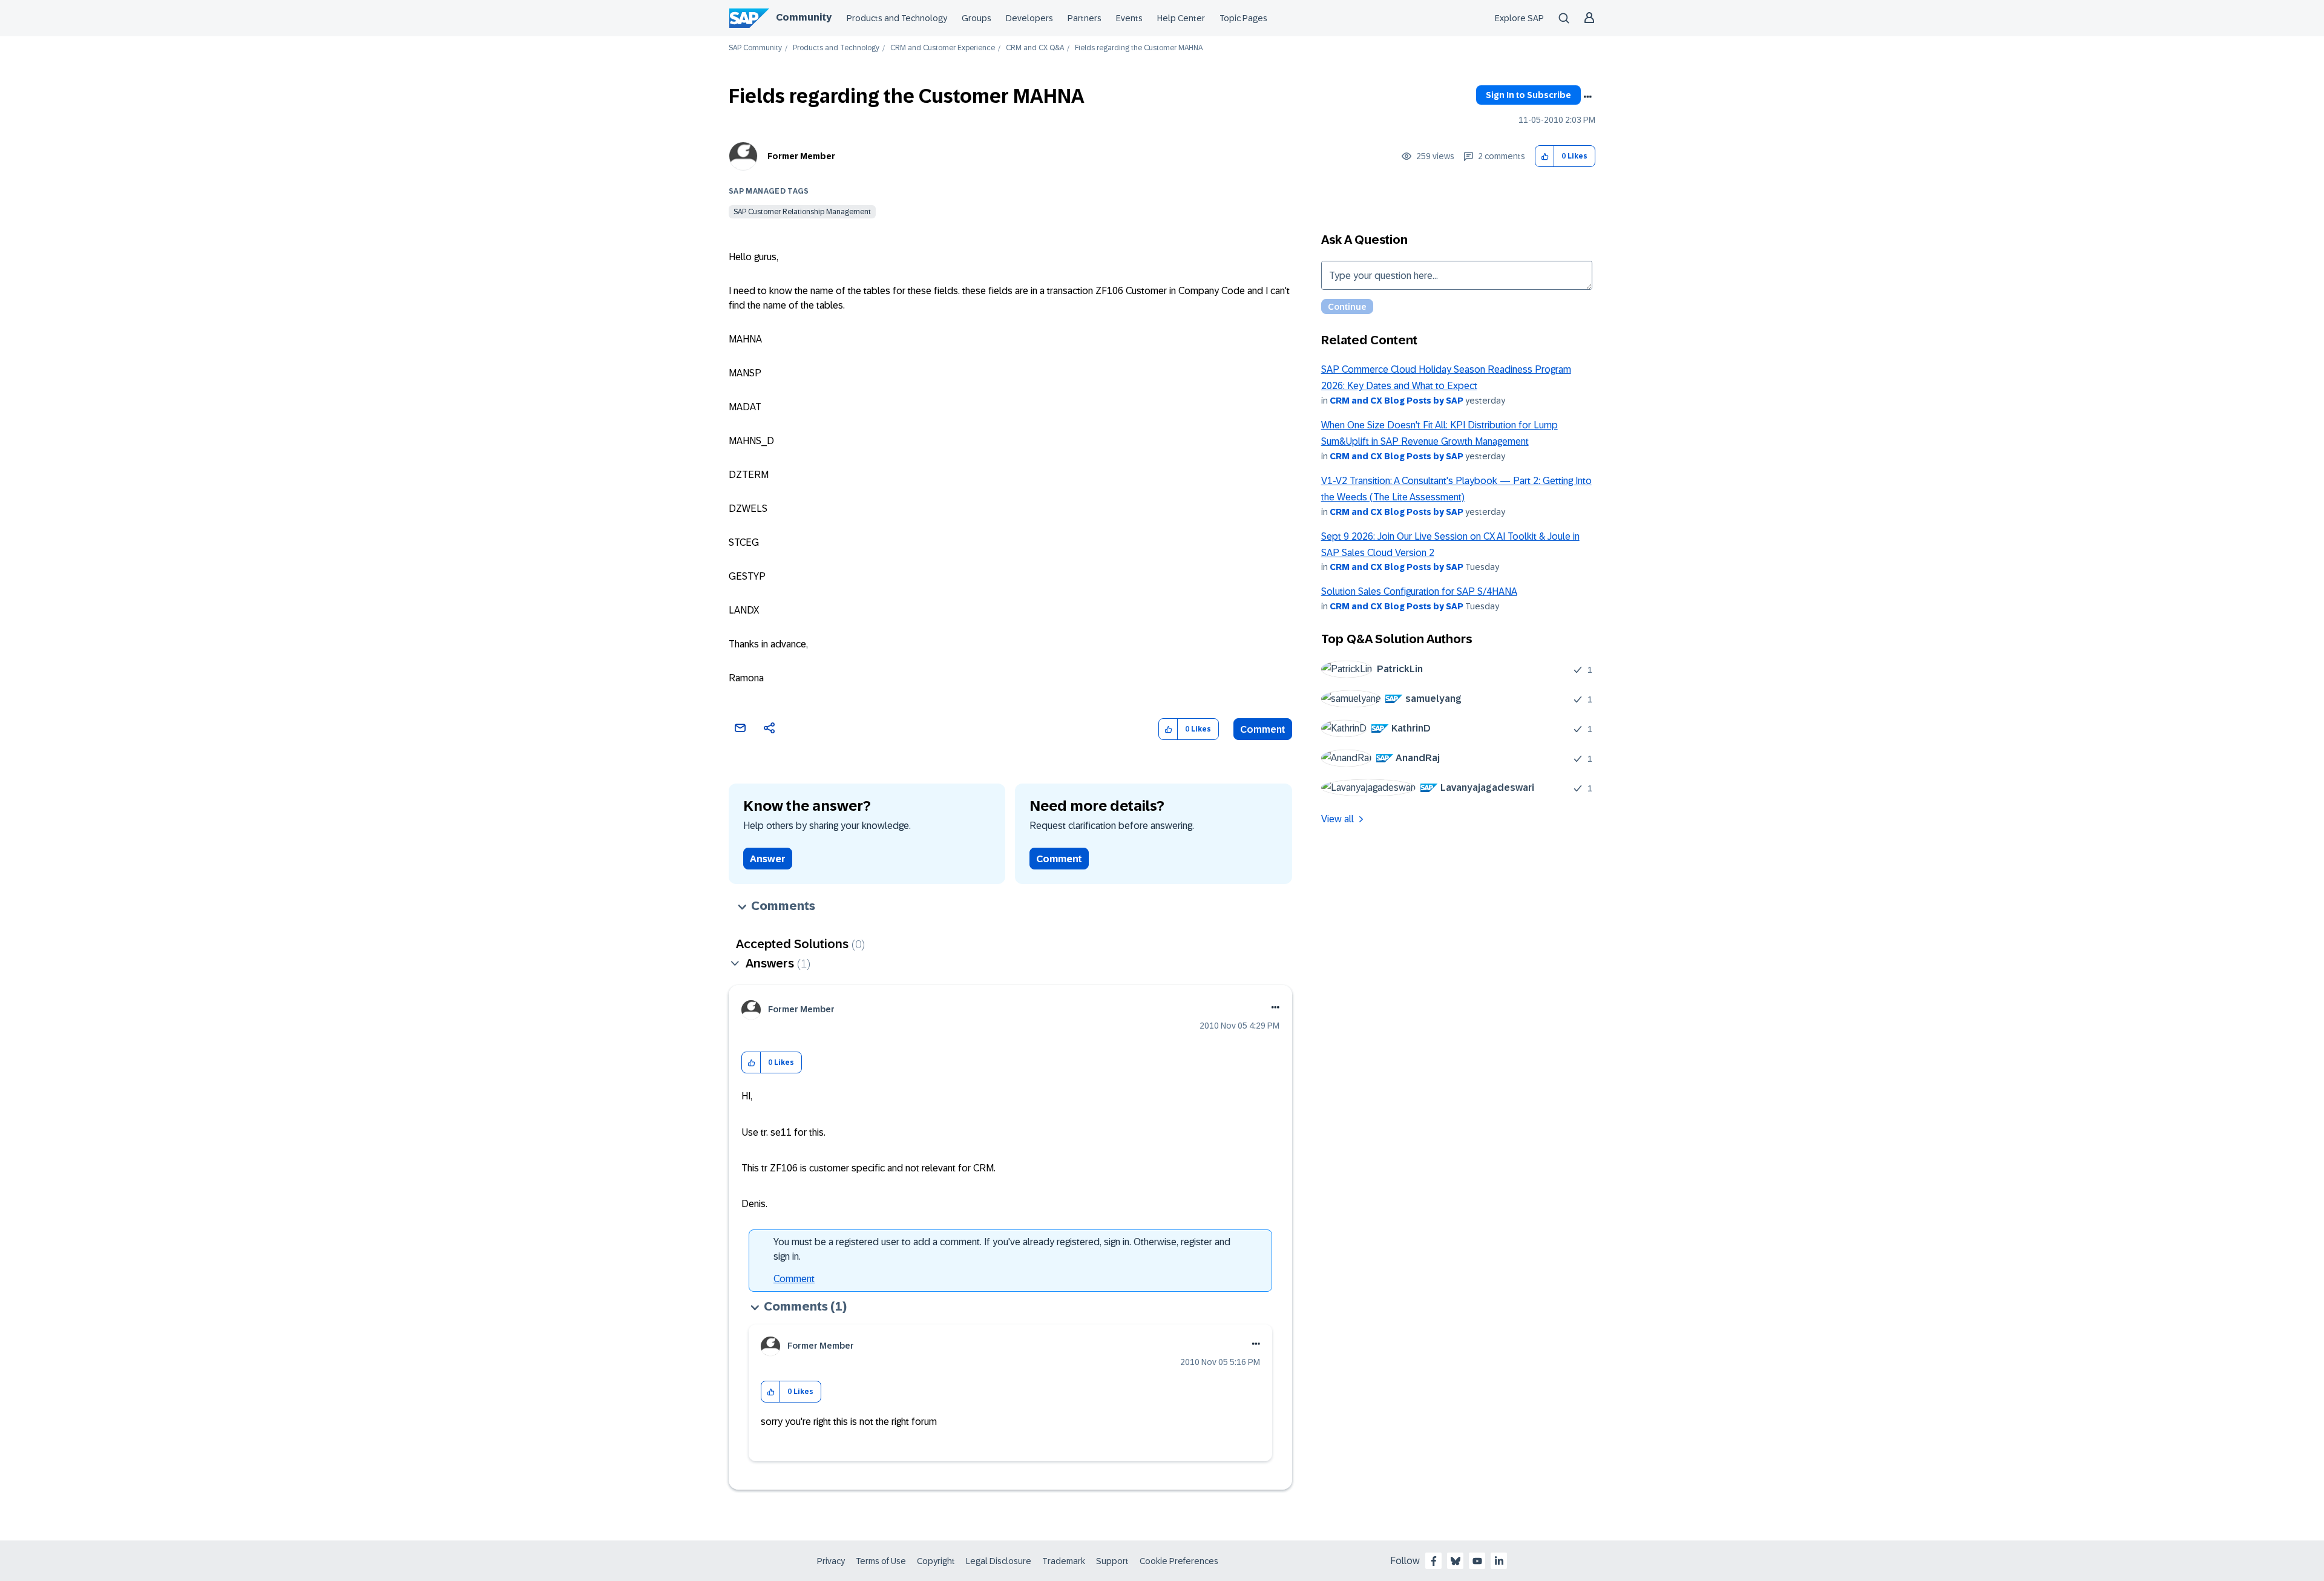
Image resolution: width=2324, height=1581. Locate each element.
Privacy (831, 1561)
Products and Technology (897, 18)
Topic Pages (1243, 18)
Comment (1263, 729)
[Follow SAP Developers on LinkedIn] (1499, 1561)
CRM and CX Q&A (1035, 48)
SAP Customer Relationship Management (802, 212)
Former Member (801, 156)
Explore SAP (1519, 18)
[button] (1545, 156)
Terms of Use (881, 1561)
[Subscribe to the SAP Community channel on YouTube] (1477, 1561)
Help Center (1181, 18)
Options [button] (1587, 97)
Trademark (1064, 1561)
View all (1338, 819)
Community (804, 17)
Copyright (936, 1561)
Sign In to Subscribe (1528, 95)
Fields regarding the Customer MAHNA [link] (1139, 48)
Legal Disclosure (999, 1561)
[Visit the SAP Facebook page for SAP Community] (1434, 1561)
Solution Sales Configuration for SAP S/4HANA (1419, 591)
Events (1129, 18)
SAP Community (755, 48)
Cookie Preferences (1179, 1561)
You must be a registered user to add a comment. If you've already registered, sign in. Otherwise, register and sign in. (1002, 1249)
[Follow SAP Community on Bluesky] (1456, 1561)
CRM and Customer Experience (943, 48)
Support (1112, 1561)
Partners (1085, 18)
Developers (1029, 18)
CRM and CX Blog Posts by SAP (1397, 401)
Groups (977, 18)
